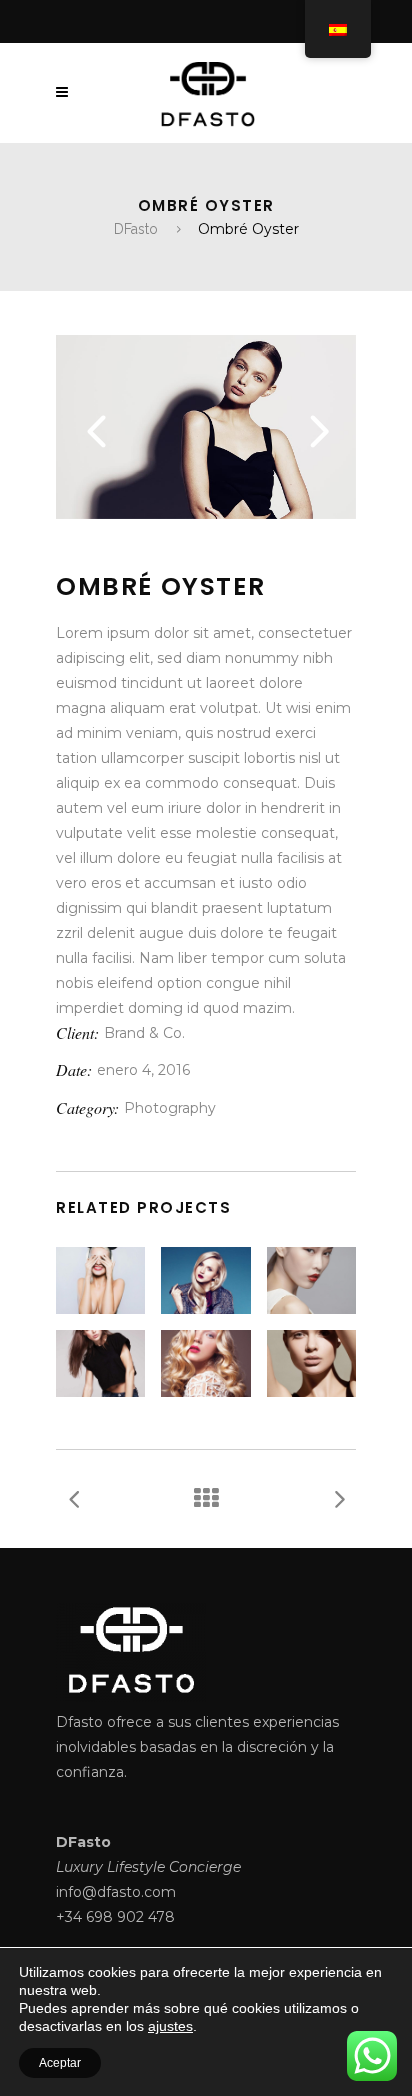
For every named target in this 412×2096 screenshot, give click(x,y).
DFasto (136, 229)
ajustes (170, 2026)
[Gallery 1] (206, 514)
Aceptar (60, 2063)
